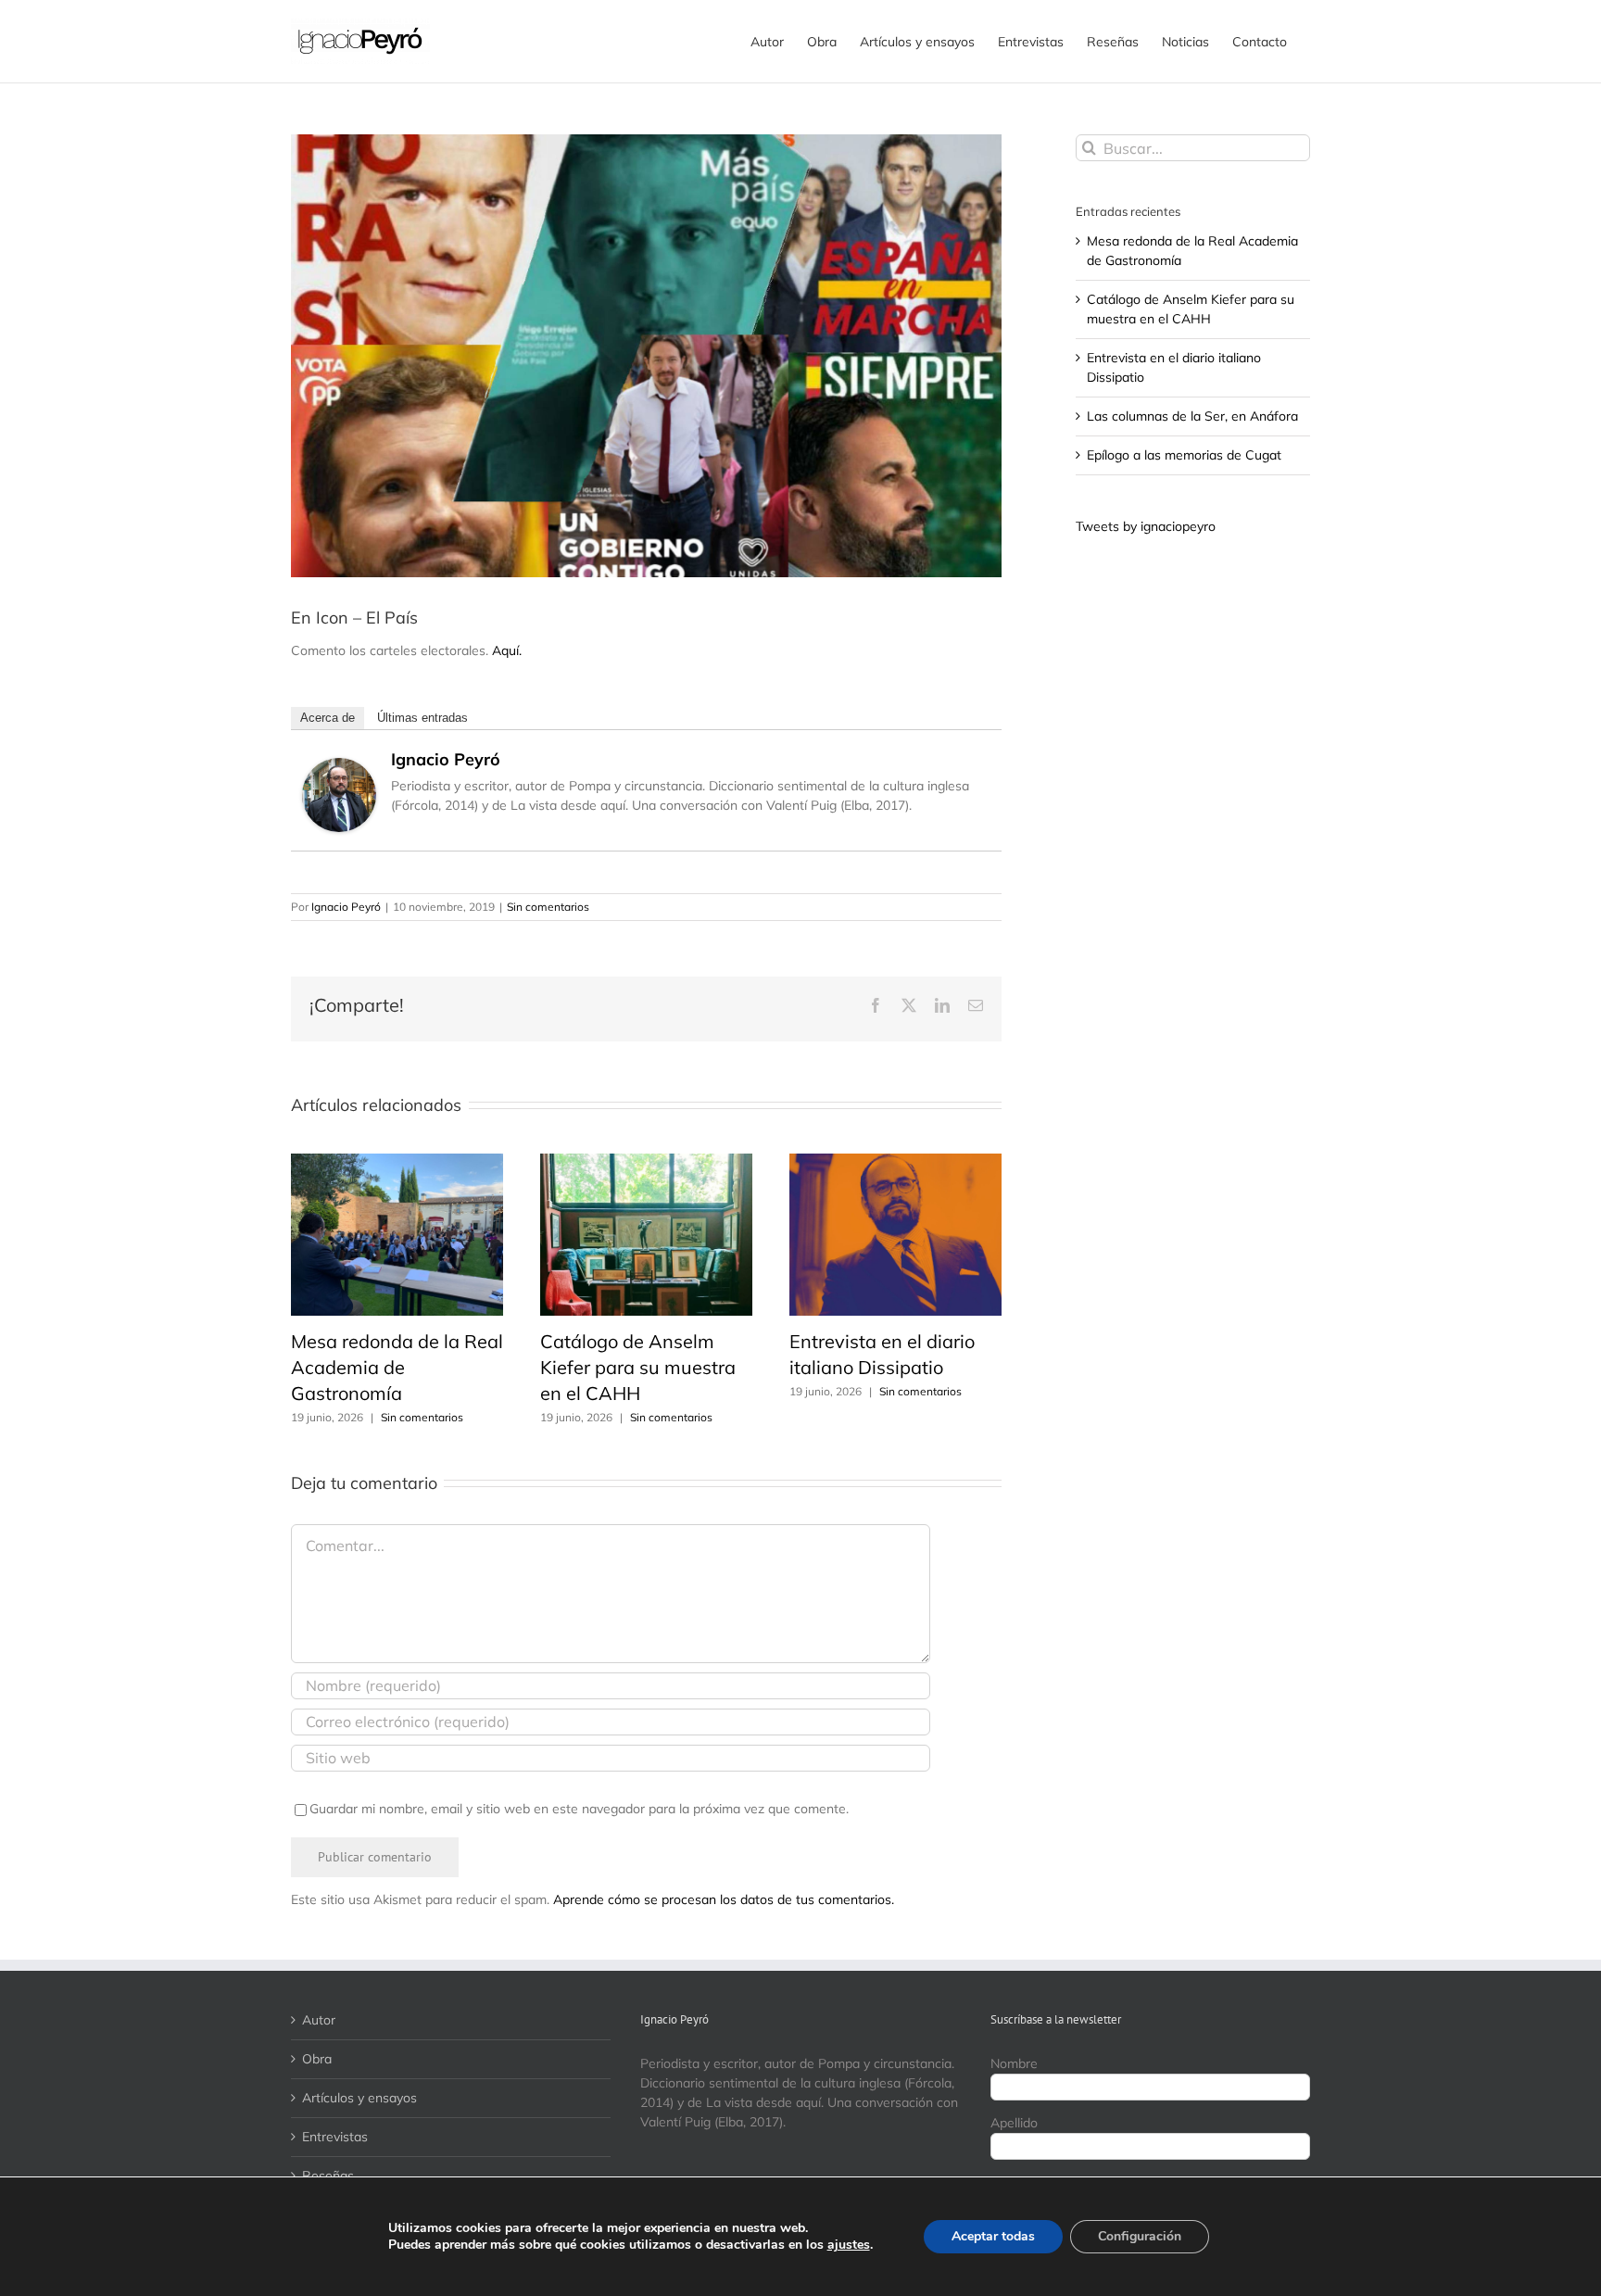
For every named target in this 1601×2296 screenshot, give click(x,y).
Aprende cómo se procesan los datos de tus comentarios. (724, 1899)
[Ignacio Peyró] (339, 767)
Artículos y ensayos (359, 2098)
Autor (319, 2020)
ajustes (849, 2245)
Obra (317, 2059)
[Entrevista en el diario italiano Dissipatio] (895, 1162)
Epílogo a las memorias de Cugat (1184, 455)
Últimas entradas (422, 718)
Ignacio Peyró (446, 759)
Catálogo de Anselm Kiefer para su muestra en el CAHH (638, 1367)
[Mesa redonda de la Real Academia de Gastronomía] (397, 1162)
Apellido (1014, 2123)
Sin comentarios (548, 907)
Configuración (1140, 2236)
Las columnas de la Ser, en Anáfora (1192, 416)
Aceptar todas (993, 2236)
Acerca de (328, 718)
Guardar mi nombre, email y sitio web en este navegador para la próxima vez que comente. (579, 1809)
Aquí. (507, 650)
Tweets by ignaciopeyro (1146, 526)
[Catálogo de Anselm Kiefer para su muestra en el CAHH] (646, 1162)
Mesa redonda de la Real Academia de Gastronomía (397, 1367)
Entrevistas (335, 2137)
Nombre (1014, 2063)
